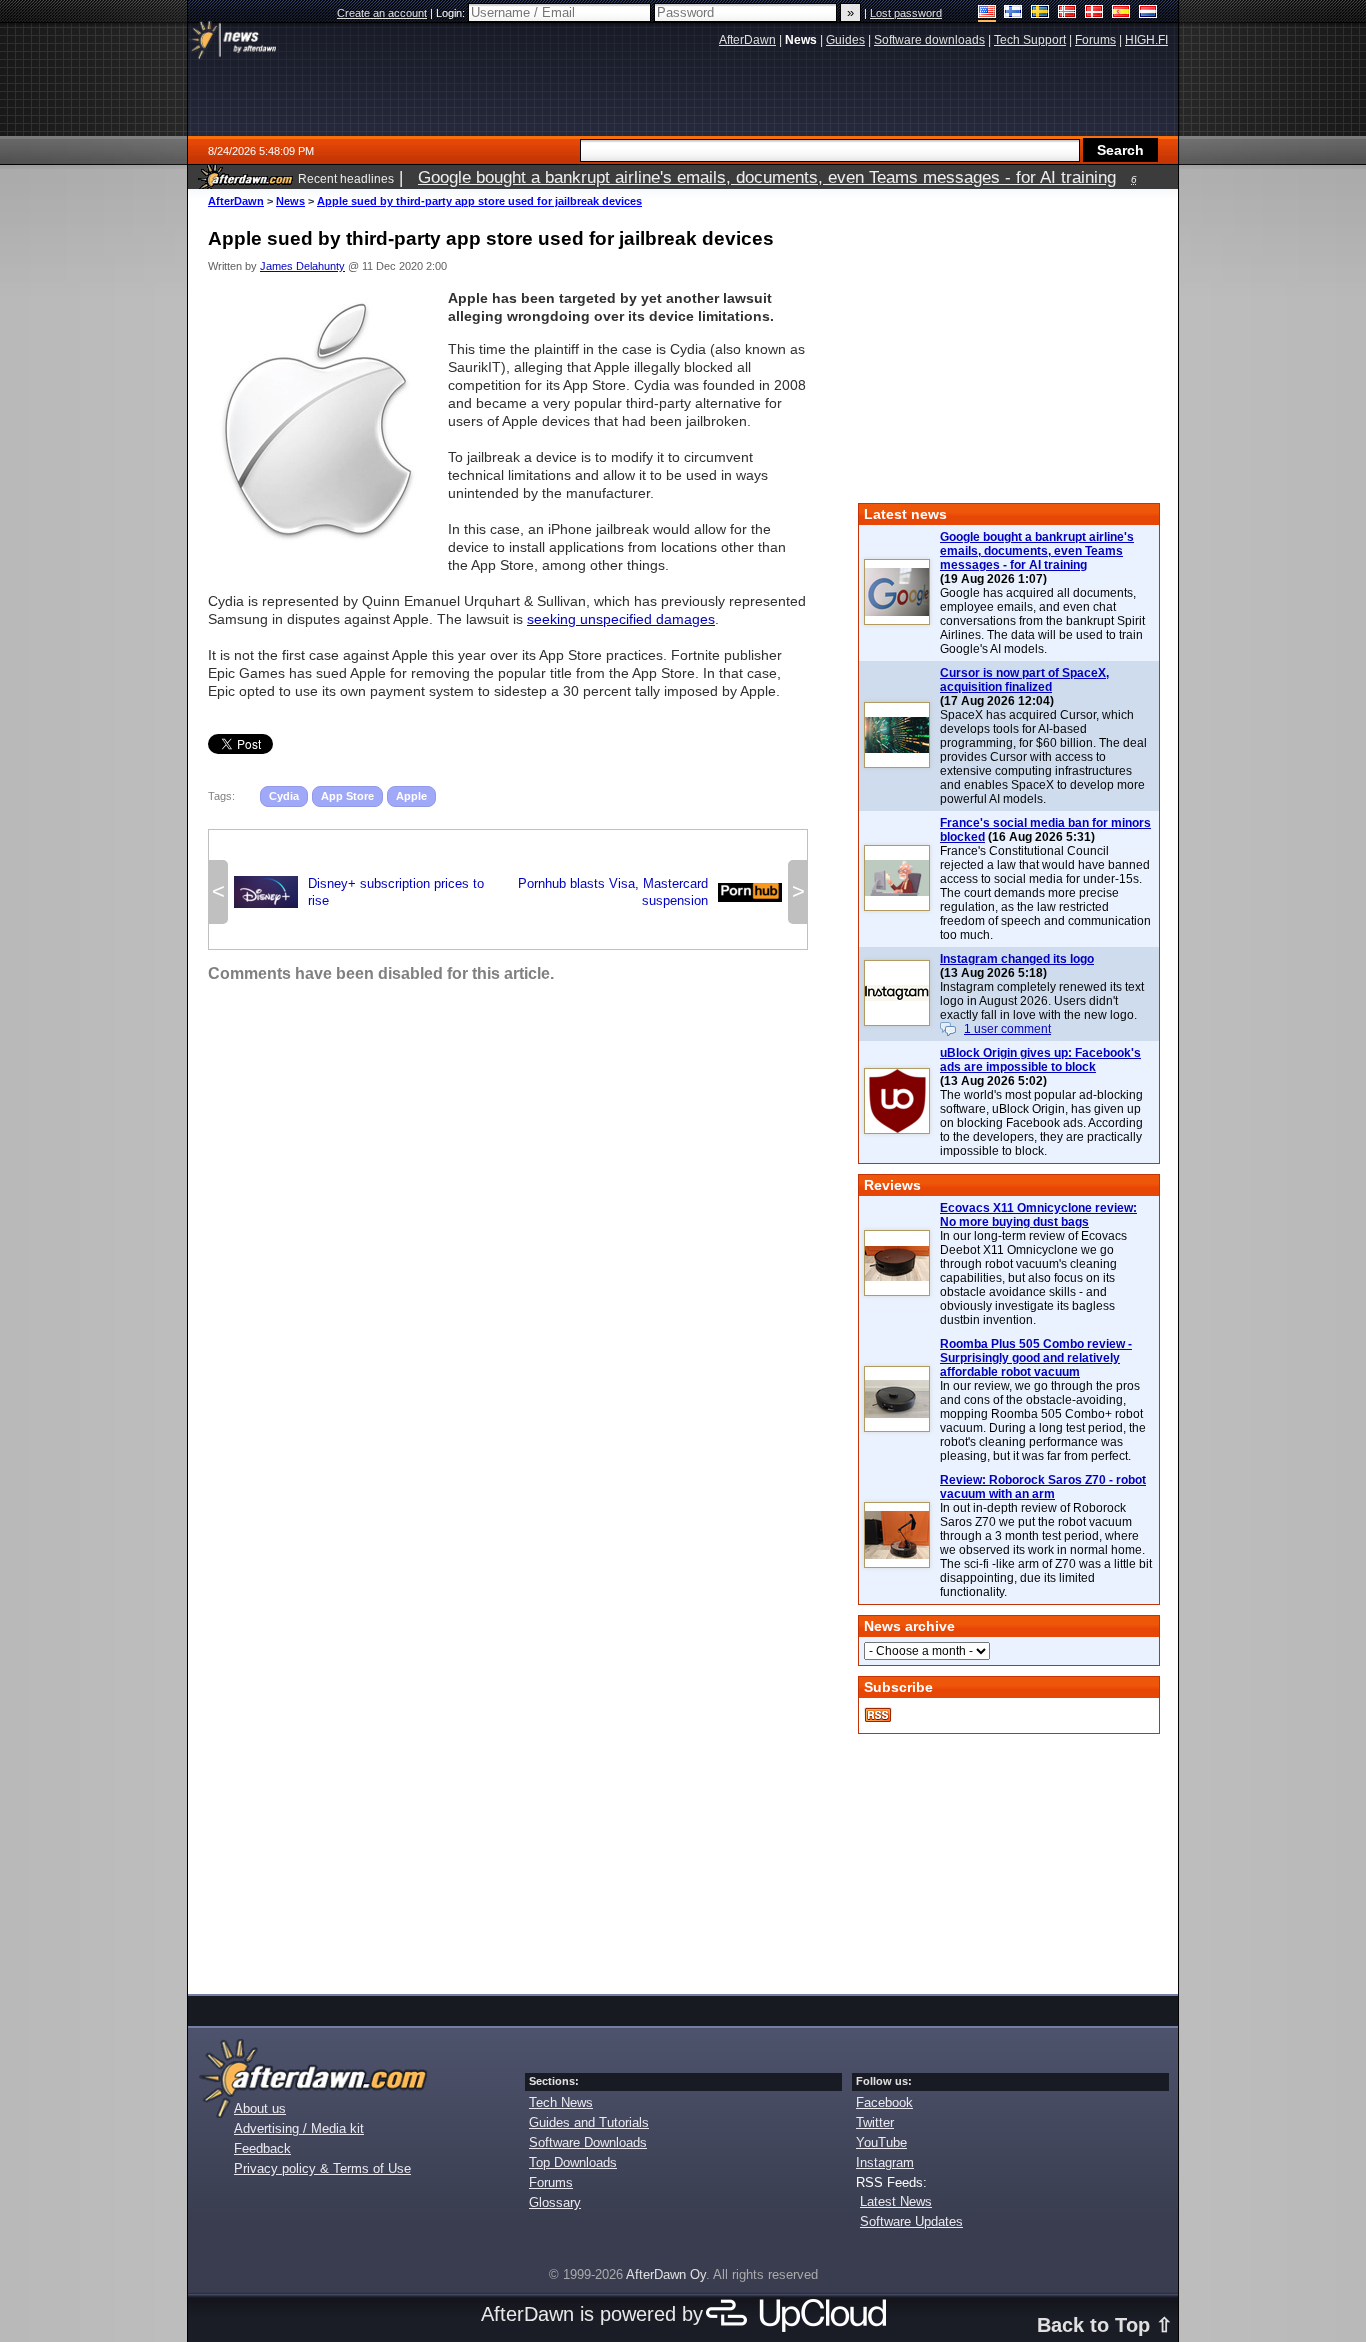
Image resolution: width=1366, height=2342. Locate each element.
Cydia (284, 796)
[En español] (1121, 13)
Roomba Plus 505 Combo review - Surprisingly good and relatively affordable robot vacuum (1036, 1358)
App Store (347, 796)
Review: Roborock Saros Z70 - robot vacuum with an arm (1043, 1487)
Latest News (896, 2201)
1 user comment (1007, 1029)
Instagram (885, 2162)
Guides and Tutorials (589, 2122)
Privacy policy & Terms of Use (322, 2168)
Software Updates (911, 2221)
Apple (411, 796)
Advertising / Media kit (299, 2128)
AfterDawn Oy (666, 2274)
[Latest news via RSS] (878, 1715)
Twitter (875, 2122)
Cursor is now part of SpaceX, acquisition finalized (1024, 680)
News (290, 201)
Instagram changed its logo (1017, 959)
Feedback (262, 2148)
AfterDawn (236, 201)
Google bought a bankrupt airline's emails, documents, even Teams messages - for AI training (1037, 551)
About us (260, 2108)
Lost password (906, 13)
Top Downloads (573, 2162)
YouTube (881, 2142)
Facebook (884, 2102)
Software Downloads (588, 2142)
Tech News (561, 2102)
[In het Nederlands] (1148, 13)
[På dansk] (1094, 13)
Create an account (382, 13)
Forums (551, 2182)
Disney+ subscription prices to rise (359, 892)
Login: (452, 13)
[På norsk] (1067, 13)
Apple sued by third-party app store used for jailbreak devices (479, 201)
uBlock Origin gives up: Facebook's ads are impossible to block (1040, 1060)
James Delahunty (302, 266)
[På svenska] (1040, 13)
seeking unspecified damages (621, 619)
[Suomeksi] (1013, 13)
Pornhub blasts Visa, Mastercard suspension (650, 892)
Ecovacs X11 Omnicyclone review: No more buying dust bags (1038, 1215)
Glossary (555, 2202)
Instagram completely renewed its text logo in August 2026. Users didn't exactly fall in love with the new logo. (1042, 1001)
